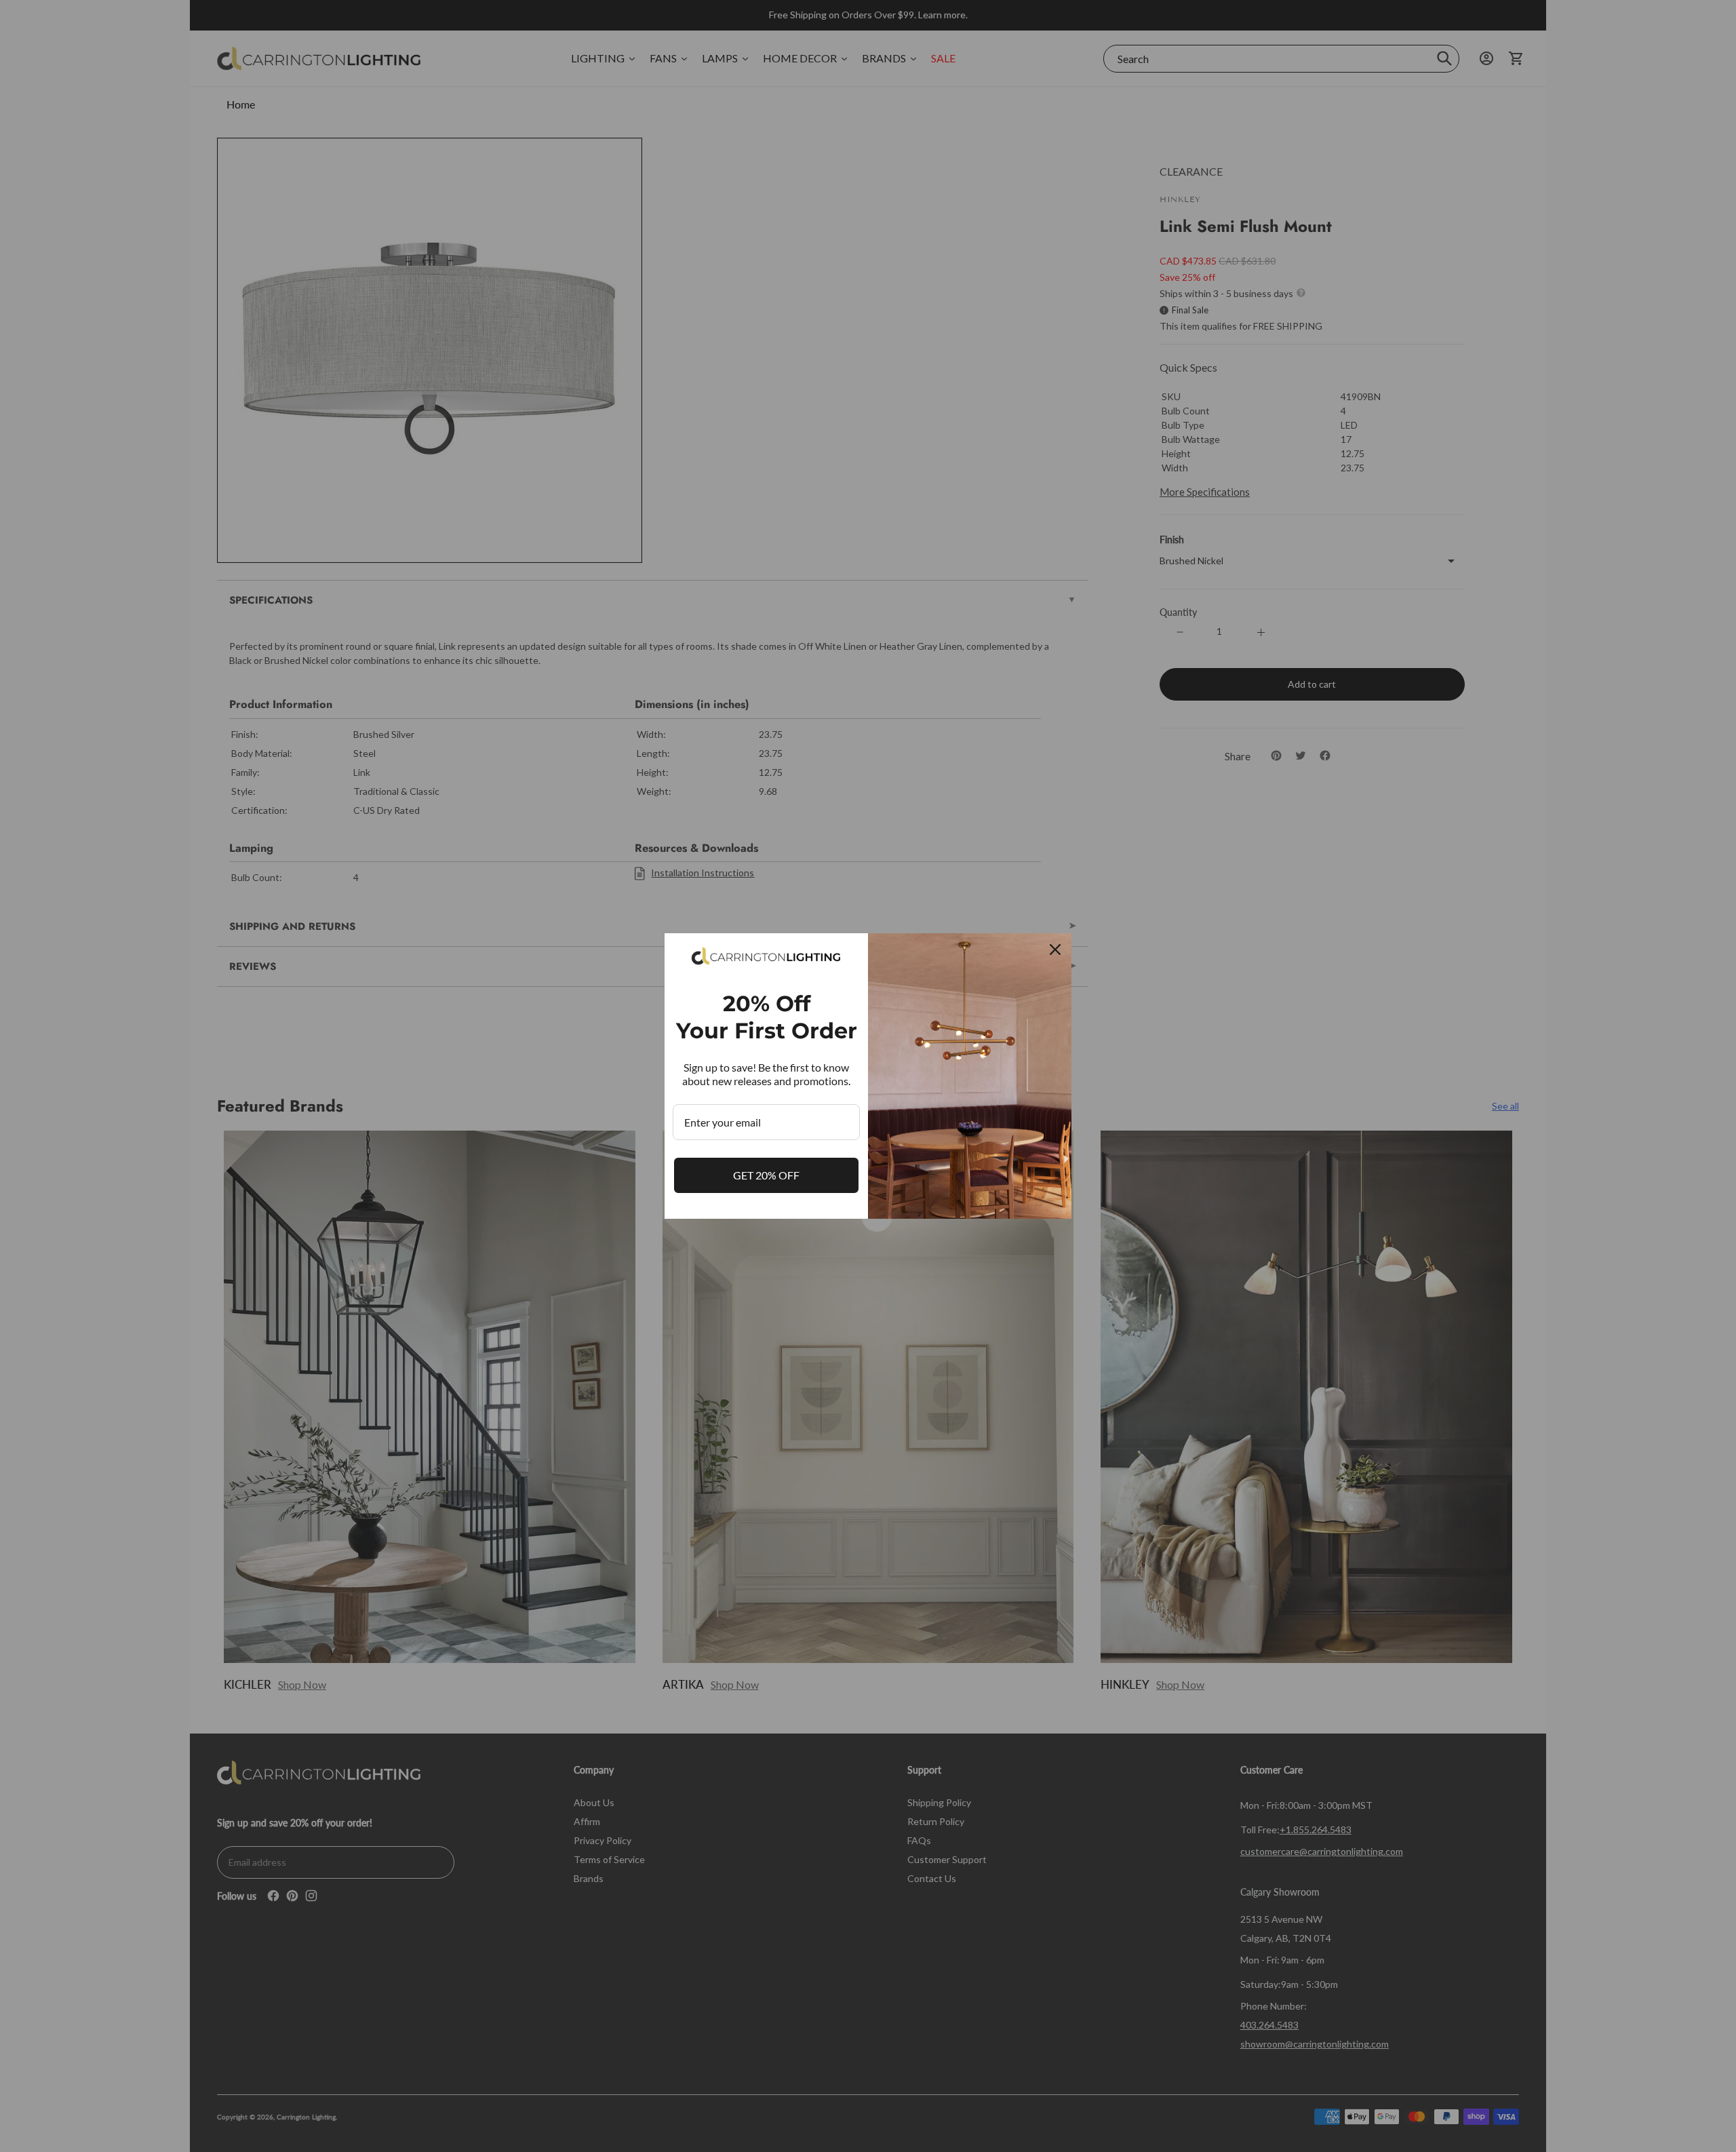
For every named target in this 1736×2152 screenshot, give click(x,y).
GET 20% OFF (766, 1175)
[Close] (1055, 950)
